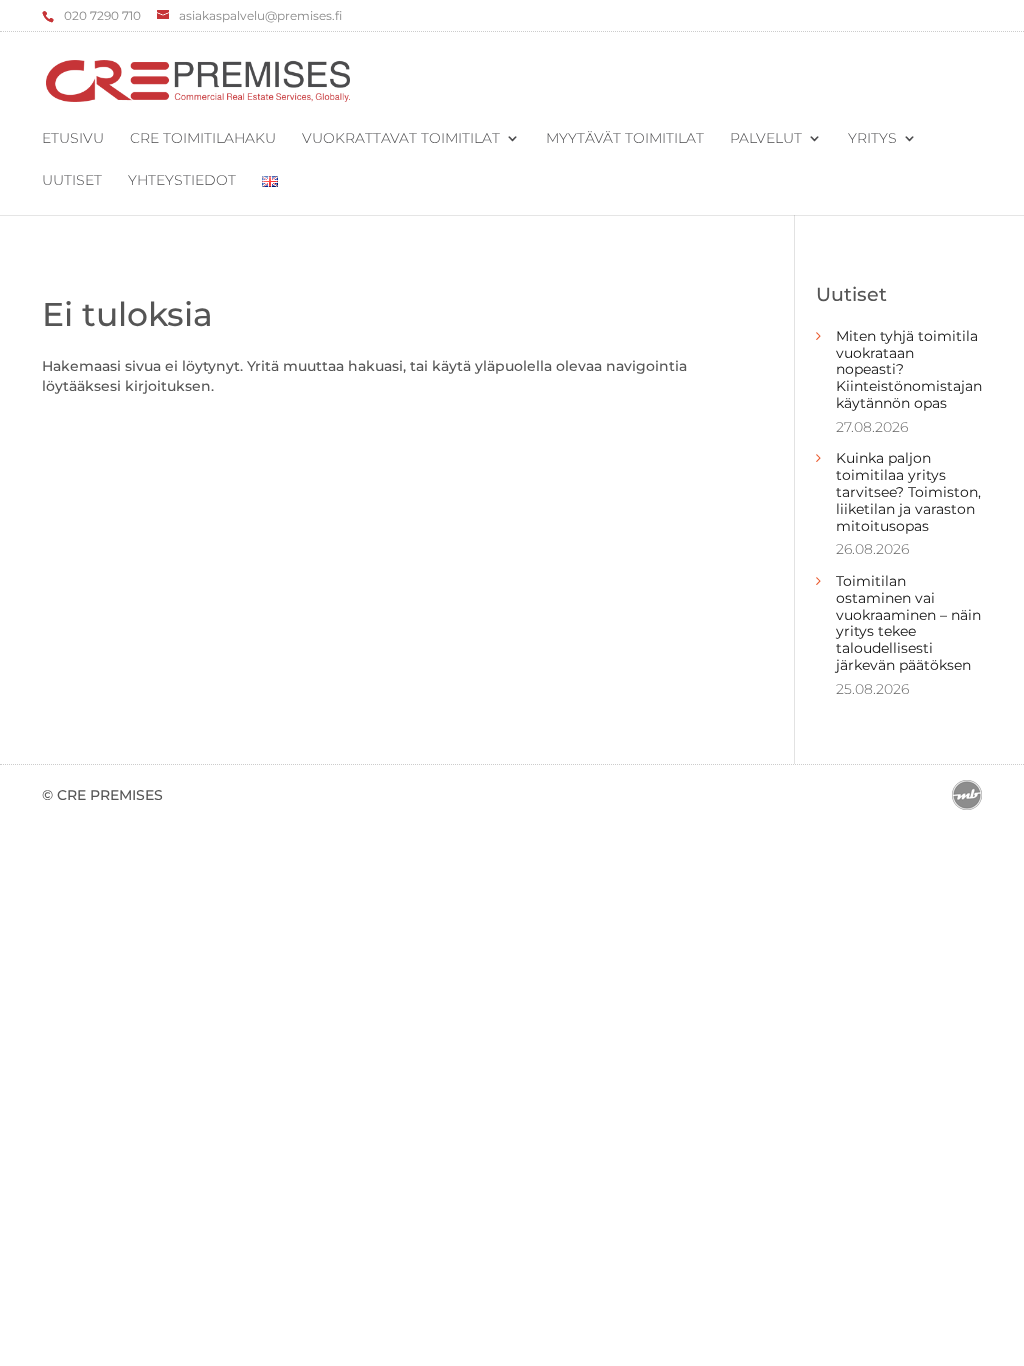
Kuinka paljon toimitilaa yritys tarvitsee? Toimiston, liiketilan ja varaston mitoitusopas (908, 491)
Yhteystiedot (182, 181)
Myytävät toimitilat (625, 139)
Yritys (872, 139)
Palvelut (766, 139)
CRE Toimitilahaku (203, 139)
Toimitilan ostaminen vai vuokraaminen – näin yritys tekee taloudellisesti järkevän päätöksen (908, 623)
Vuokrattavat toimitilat (401, 139)
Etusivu (73, 139)
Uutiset (72, 181)
